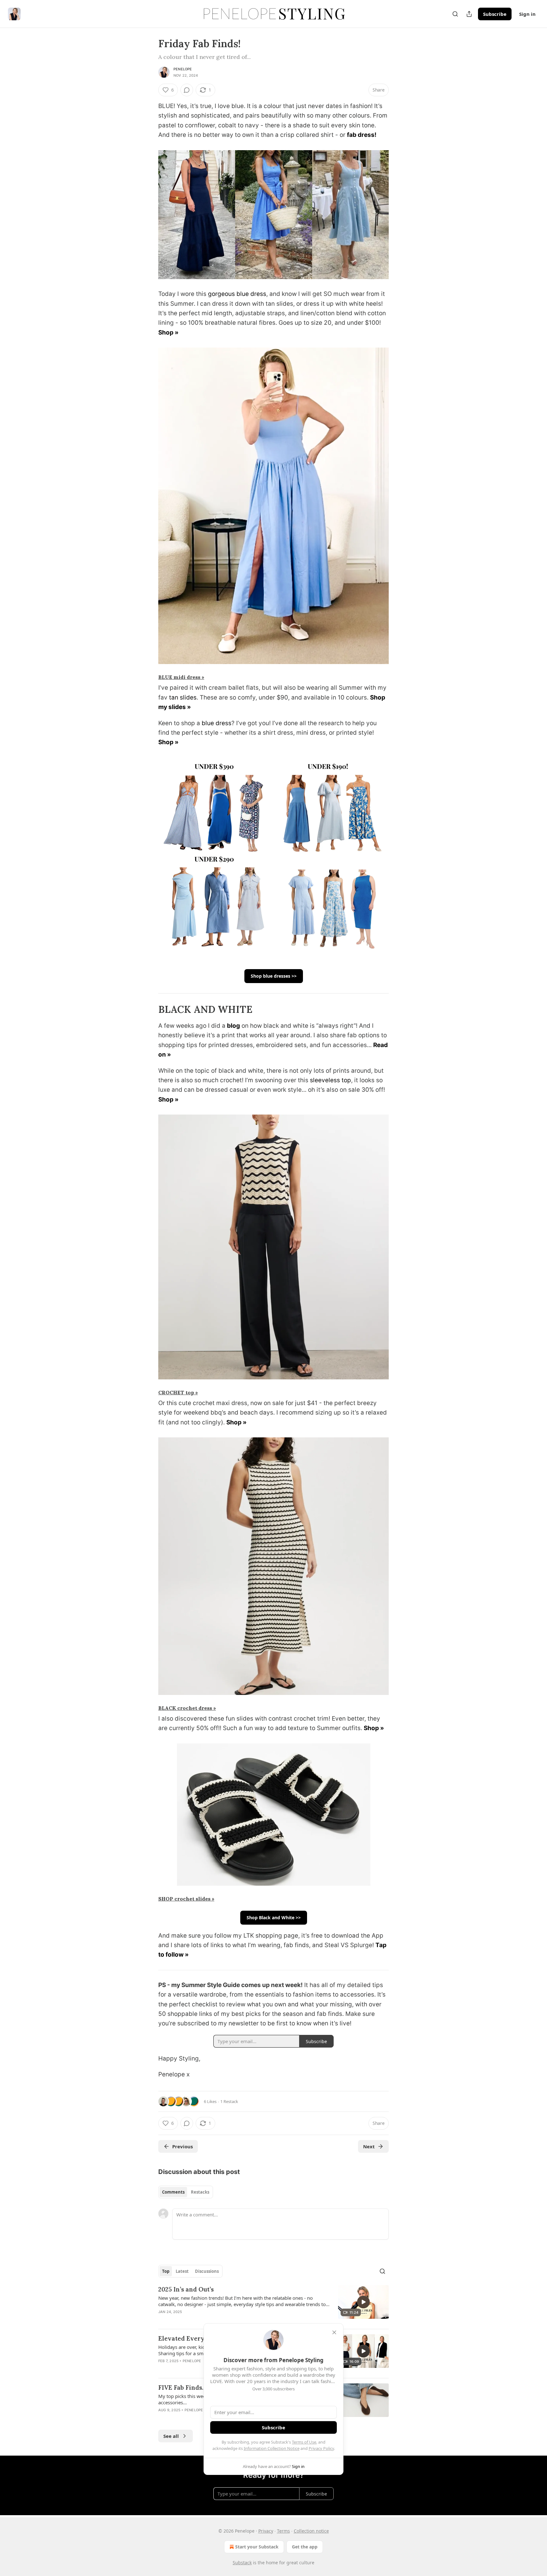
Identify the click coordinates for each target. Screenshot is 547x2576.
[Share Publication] (469, 14)
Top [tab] (166, 2271)
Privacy (266, 2531)
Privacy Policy (321, 2448)
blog (233, 1026)
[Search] (455, 14)
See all (171, 2436)
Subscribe (495, 14)
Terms (283, 2531)
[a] (363, 2302)
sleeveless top (330, 1080)
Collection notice (311, 2531)
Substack (242, 2563)
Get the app (305, 2547)
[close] (334, 2332)
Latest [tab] (182, 2271)
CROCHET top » (178, 1392)
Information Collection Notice (272, 2448)
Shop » (168, 332)
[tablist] (186, 2192)
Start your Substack (257, 2547)
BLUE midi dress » (181, 677)
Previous (182, 2146)
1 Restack (229, 2101)
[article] (273, 2304)
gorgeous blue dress (237, 294)
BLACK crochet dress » (187, 1708)
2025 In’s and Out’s (186, 2289)
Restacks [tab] (200, 2192)
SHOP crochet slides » (186, 1899)
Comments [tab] (173, 2192)
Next (369, 2146)
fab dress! (362, 135)
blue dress (217, 723)
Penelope (183, 69)
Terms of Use (304, 2442)
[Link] (149, 1009)
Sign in (527, 14)
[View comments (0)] (187, 90)
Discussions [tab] (207, 2271)
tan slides (183, 697)
